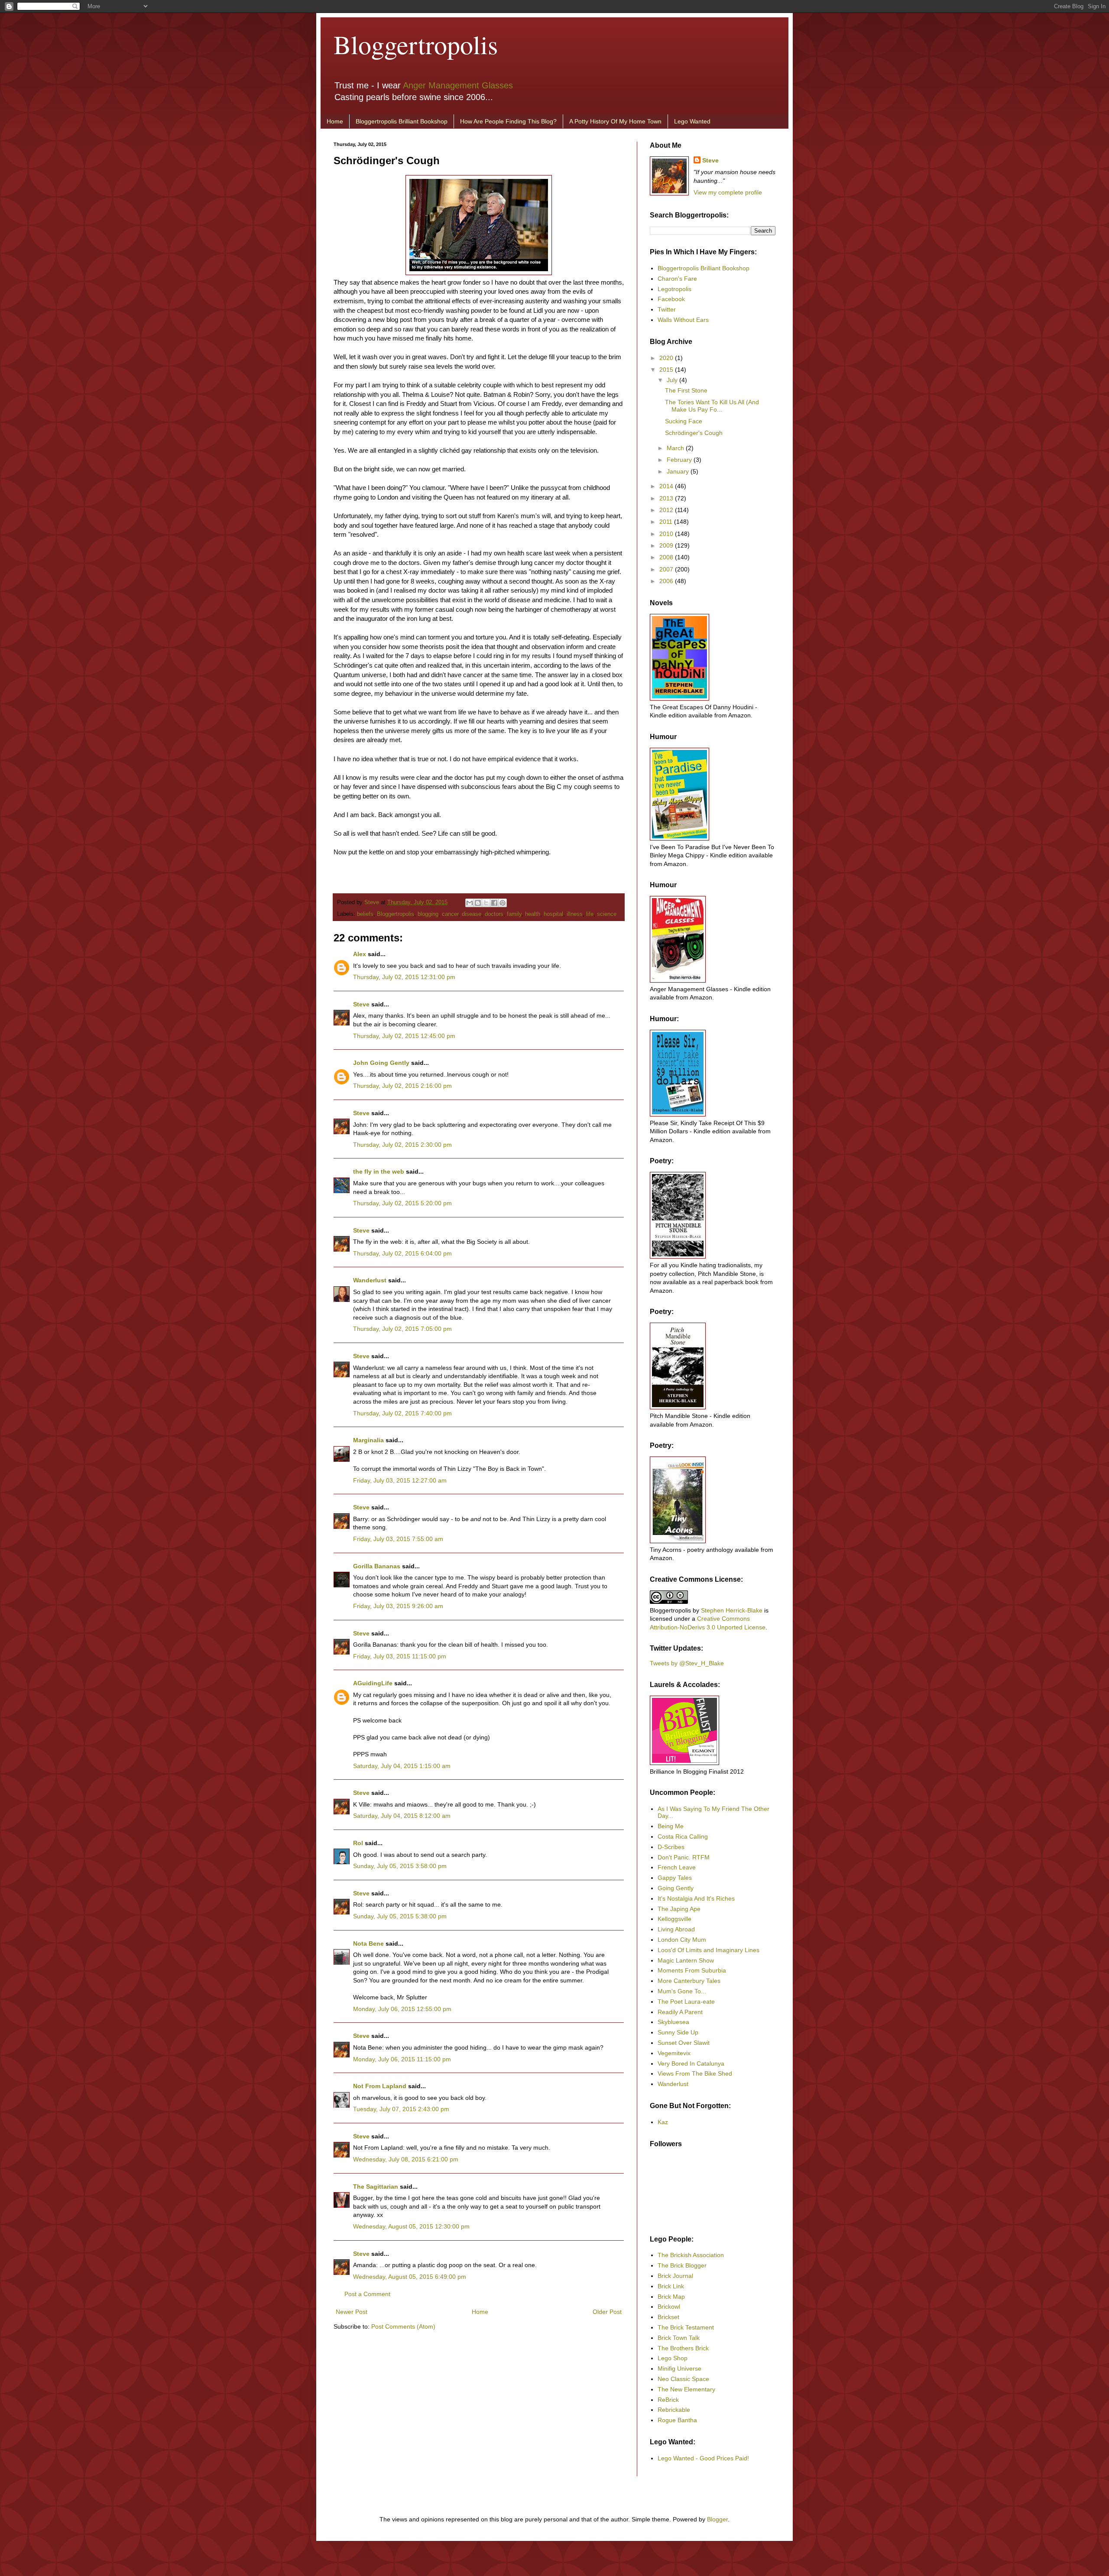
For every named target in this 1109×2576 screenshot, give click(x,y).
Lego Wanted (692, 121)
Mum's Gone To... (682, 1991)
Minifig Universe (679, 2368)
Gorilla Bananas (377, 1566)
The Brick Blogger (682, 2265)
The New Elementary (686, 2389)
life (590, 914)
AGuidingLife (373, 1683)
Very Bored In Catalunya (691, 2063)
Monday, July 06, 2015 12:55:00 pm (402, 2009)
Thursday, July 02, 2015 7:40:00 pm (402, 1413)
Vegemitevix (674, 2053)
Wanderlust (370, 1280)
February (680, 460)
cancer (450, 914)
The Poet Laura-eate (686, 2002)
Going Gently (676, 1888)
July (673, 380)
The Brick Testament (686, 2327)
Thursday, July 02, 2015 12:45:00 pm (404, 1036)
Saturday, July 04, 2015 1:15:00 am (402, 1766)
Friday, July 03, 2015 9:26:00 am (398, 1606)
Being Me (671, 1826)
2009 (667, 545)
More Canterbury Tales (689, 1981)
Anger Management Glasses (458, 85)
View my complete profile (728, 192)
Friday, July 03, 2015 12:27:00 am (400, 1480)
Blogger (717, 2519)
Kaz (663, 2122)
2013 (667, 498)
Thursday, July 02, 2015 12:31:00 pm (404, 977)
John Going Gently (381, 1063)
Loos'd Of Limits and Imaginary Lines (709, 1950)
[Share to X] (486, 903)
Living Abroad (676, 1929)
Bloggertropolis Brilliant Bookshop (402, 121)
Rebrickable (674, 2410)
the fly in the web (379, 1171)
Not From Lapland (380, 2086)
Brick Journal (675, 2276)
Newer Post (352, 2312)
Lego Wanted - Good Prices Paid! (703, 2458)
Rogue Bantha (677, 2420)
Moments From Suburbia (692, 1970)
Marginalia (368, 1440)
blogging (428, 914)
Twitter (667, 309)
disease (472, 914)
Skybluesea (673, 2022)
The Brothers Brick (683, 2348)
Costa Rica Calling (683, 1836)
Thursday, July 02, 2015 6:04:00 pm (402, 1253)
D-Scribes (671, 1847)
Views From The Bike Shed (695, 2073)
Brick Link (671, 2286)
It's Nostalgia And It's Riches (696, 1898)
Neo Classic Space (683, 2379)
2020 (667, 358)
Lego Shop (673, 2358)
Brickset (668, 2317)
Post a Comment (367, 2294)
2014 (667, 486)
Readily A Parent (680, 2012)
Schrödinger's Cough (694, 433)
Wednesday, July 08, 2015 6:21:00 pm (406, 2159)
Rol (358, 1843)
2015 (667, 370)
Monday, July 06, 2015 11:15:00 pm (402, 2059)
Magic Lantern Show (686, 1960)
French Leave (677, 1867)
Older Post (607, 2312)
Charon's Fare (677, 279)
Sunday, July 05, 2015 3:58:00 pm (400, 1866)
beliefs (365, 914)
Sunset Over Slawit (684, 2043)
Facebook (671, 299)
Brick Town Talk (679, 2338)
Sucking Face (684, 421)
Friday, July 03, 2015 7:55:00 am (398, 1539)
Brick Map (671, 2297)
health (533, 914)
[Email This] (470, 903)
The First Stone (686, 390)
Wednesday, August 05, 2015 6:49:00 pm (410, 2277)
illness (575, 914)
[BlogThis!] (478, 903)
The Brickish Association (691, 2255)
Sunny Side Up (678, 2032)
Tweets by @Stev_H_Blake (687, 1663)
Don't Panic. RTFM (684, 1857)
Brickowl (669, 2307)
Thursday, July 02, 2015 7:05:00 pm (402, 1329)
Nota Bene (368, 1943)
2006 (667, 581)
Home (335, 121)
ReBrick (668, 2400)
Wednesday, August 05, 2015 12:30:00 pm (411, 2226)
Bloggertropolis (416, 44)
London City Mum (682, 1940)
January (679, 471)
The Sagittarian (376, 2187)
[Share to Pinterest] (503, 903)
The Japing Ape (679, 1909)
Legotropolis (674, 289)
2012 (667, 510)
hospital (553, 914)
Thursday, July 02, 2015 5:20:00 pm (402, 1203)
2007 (667, 569)
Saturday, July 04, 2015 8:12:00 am (402, 1816)
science (607, 914)
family (514, 914)
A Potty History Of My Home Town (615, 121)
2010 (667, 534)
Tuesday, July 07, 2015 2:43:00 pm (401, 2109)
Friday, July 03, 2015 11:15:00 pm (400, 1656)
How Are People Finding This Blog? (508, 121)
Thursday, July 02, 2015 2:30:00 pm (402, 1145)
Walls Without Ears (683, 320)
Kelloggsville (674, 1919)
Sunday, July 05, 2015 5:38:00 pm (400, 1916)
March (676, 448)
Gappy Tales (675, 1878)
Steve (373, 902)
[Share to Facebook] (494, 903)
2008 (667, 557)
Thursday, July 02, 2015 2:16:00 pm (402, 1086)
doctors (494, 914)
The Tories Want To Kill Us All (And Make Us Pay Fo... (712, 406)
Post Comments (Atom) (403, 2326)
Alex (360, 954)
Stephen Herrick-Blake (732, 1610)
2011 (667, 522)
